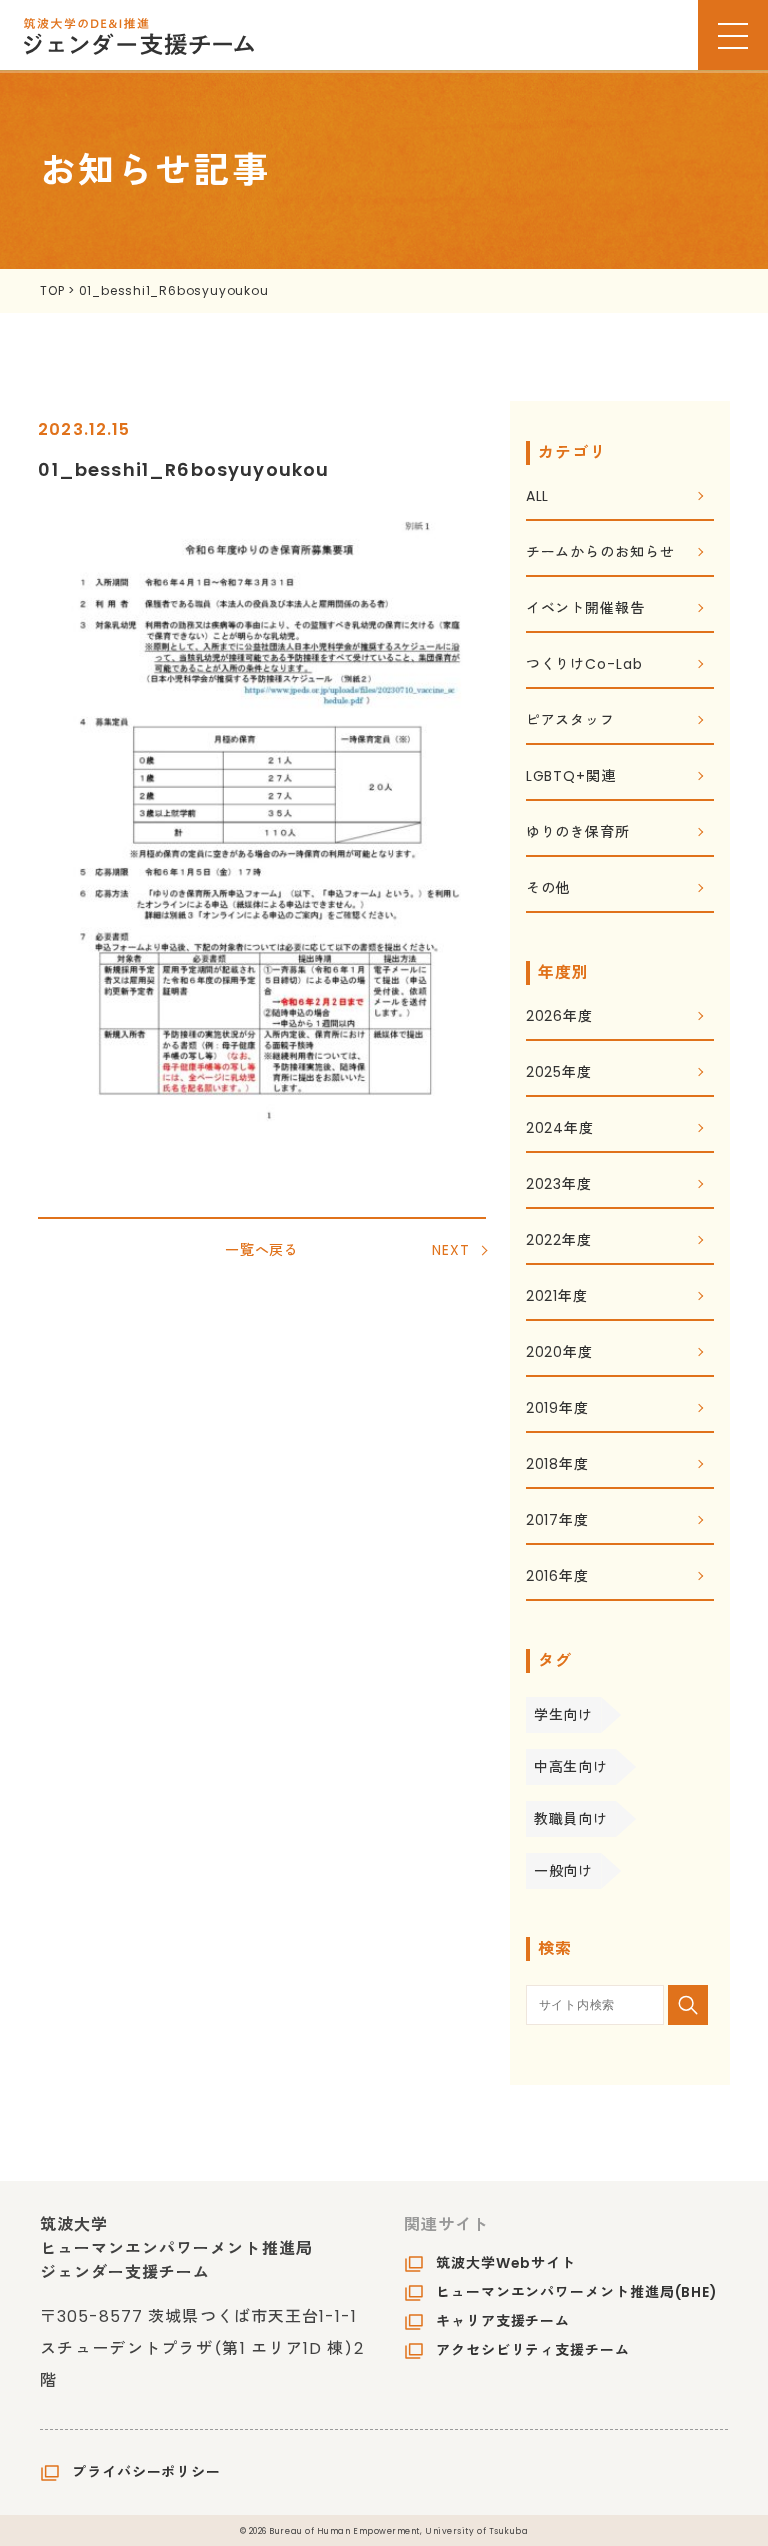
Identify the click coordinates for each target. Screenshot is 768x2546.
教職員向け (571, 1819)
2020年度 (559, 1353)
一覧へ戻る (262, 1250)
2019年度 (557, 1409)
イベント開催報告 (585, 609)
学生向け (564, 1715)
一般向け (564, 1871)
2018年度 (557, 1465)
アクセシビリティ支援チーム (533, 2350)
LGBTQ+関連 (571, 777)
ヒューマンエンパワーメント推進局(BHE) (577, 2292)
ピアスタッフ (570, 721)
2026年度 (559, 1017)
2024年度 (560, 1129)
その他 (548, 889)
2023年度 (559, 1185)
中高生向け (571, 1767)
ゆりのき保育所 (578, 833)
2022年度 (559, 1241)
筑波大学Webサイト (506, 2263)
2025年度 (559, 1073)
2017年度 (557, 1521)
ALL (538, 497)
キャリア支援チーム (503, 2321)
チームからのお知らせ (600, 553)
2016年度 (557, 1577)
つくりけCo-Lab (584, 665)
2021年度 (557, 1297)
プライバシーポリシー (146, 2472)
